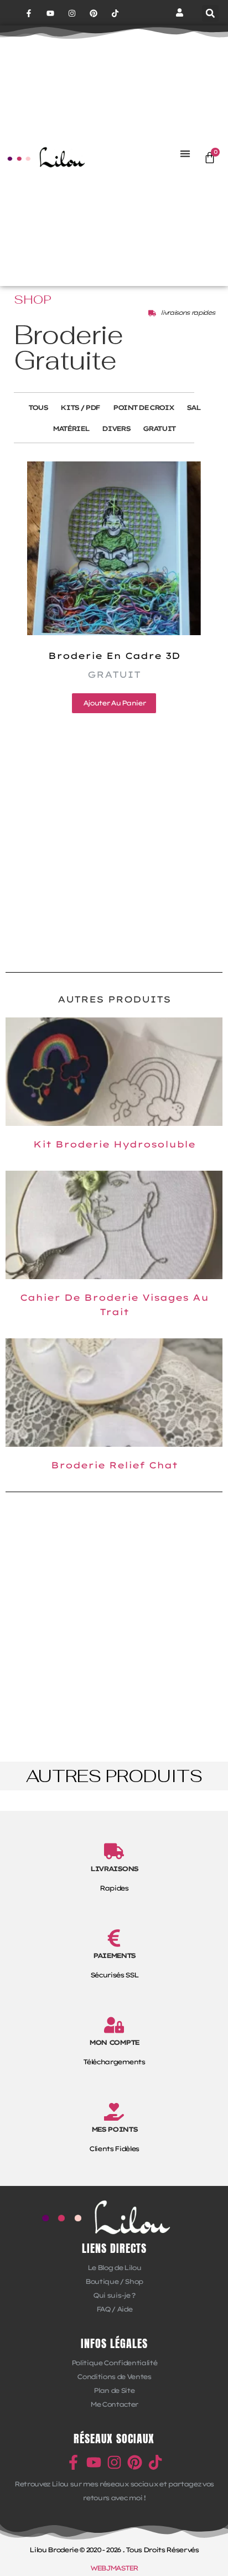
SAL (193, 407)
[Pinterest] (94, 13)
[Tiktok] (115, 13)
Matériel (71, 429)
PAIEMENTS (114, 1956)
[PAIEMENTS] (114, 1938)
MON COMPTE (114, 2042)
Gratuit (159, 429)
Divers (116, 429)
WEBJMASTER (114, 2568)
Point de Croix (143, 407)
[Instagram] (72, 13)
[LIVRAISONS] (114, 1851)
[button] (210, 13)
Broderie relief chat (114, 1465)
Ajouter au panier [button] (114, 703)
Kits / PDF (80, 407)
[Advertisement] (114, 839)
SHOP (33, 299)
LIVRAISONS (114, 1869)
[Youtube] (50, 13)
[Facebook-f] (28, 13)
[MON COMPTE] (114, 2025)
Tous (38, 407)
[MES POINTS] (114, 2112)
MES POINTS (114, 2129)
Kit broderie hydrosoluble (114, 1144)
